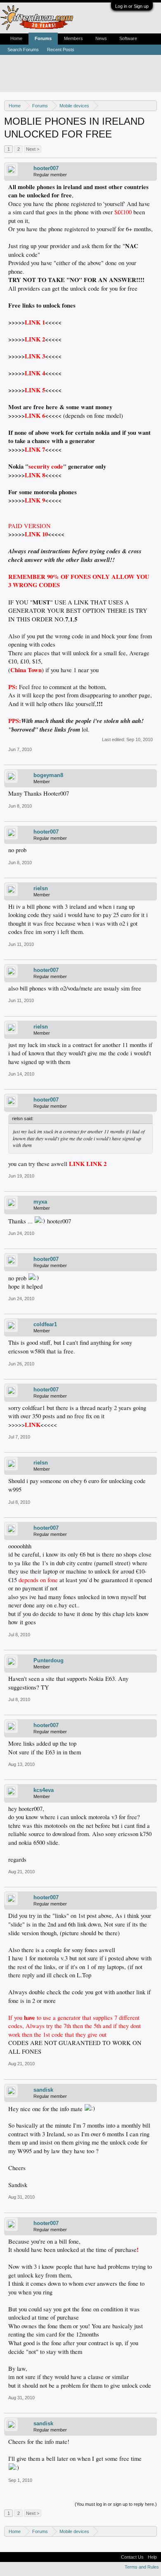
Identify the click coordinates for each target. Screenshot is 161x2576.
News (101, 38)
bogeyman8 (48, 775)
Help (152, 2557)
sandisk (43, 2090)
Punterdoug (49, 1660)
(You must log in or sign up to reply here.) (116, 2504)
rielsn (41, 888)
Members (73, 38)
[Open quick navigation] (152, 105)
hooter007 (46, 168)
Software (128, 38)
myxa (40, 1202)
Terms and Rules (142, 2567)
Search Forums (23, 50)
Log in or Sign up (132, 6)
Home (16, 38)
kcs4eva (44, 1790)
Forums (43, 38)
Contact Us (132, 2557)
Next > (33, 149)
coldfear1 (45, 1324)
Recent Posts (61, 50)
